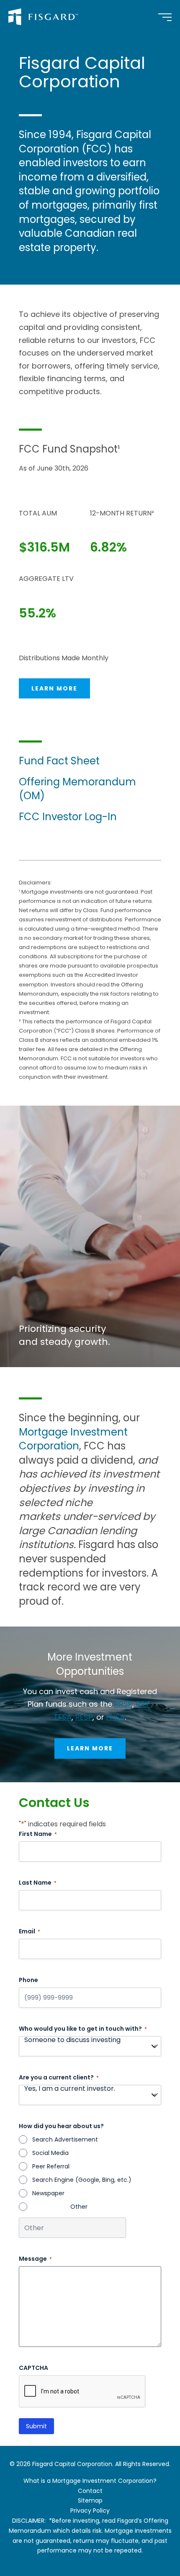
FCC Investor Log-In (68, 817)
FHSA (116, 1717)
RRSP (123, 1704)
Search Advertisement (65, 2139)
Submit (36, 2426)
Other (79, 2207)
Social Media (50, 2153)
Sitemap (90, 2500)
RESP (84, 1717)
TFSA (63, 1717)
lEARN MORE (90, 1748)
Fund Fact (45, 761)
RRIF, (144, 1704)
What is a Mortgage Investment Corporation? (90, 2481)
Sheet (85, 761)
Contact (90, 2491)
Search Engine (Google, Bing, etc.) (82, 2180)
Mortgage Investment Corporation (73, 1439)
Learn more (54, 688)
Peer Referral (51, 2166)
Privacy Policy (90, 2511)
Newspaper (48, 2193)
